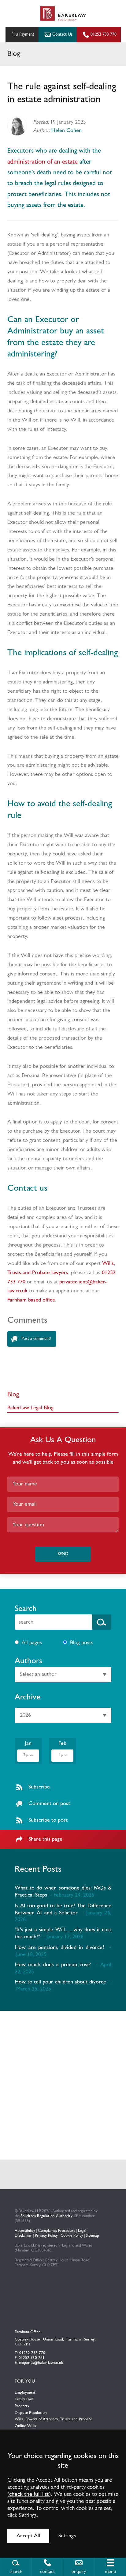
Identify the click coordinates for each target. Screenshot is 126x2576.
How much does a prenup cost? (53, 1965)
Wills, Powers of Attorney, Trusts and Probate (53, 2419)
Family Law (24, 2399)
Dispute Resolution (31, 2413)
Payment (27, 35)
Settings (67, 2536)
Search (26, 1609)
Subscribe (39, 1787)
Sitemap (93, 2236)
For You (25, 2381)
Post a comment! (36, 1339)
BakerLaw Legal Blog (30, 1408)
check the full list (29, 2494)
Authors (28, 1661)
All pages (32, 1643)
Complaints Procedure (57, 2231)
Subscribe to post (48, 1820)
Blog (13, 1395)
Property (22, 2406)
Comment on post (49, 1804)
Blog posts (82, 1643)
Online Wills (25, 2426)
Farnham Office (28, 2332)
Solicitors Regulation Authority (46, 2216)
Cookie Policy (72, 2236)
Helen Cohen (67, 131)
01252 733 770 (104, 35)
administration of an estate (43, 162)
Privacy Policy (46, 2236)
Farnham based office (31, 1300)
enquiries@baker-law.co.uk (41, 2363)
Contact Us (62, 35)
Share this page (45, 1839)
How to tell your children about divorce (60, 1982)
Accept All (28, 2536)
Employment (25, 2393)
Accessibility (25, 2231)
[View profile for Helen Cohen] (17, 126)
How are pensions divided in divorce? (59, 1948)
